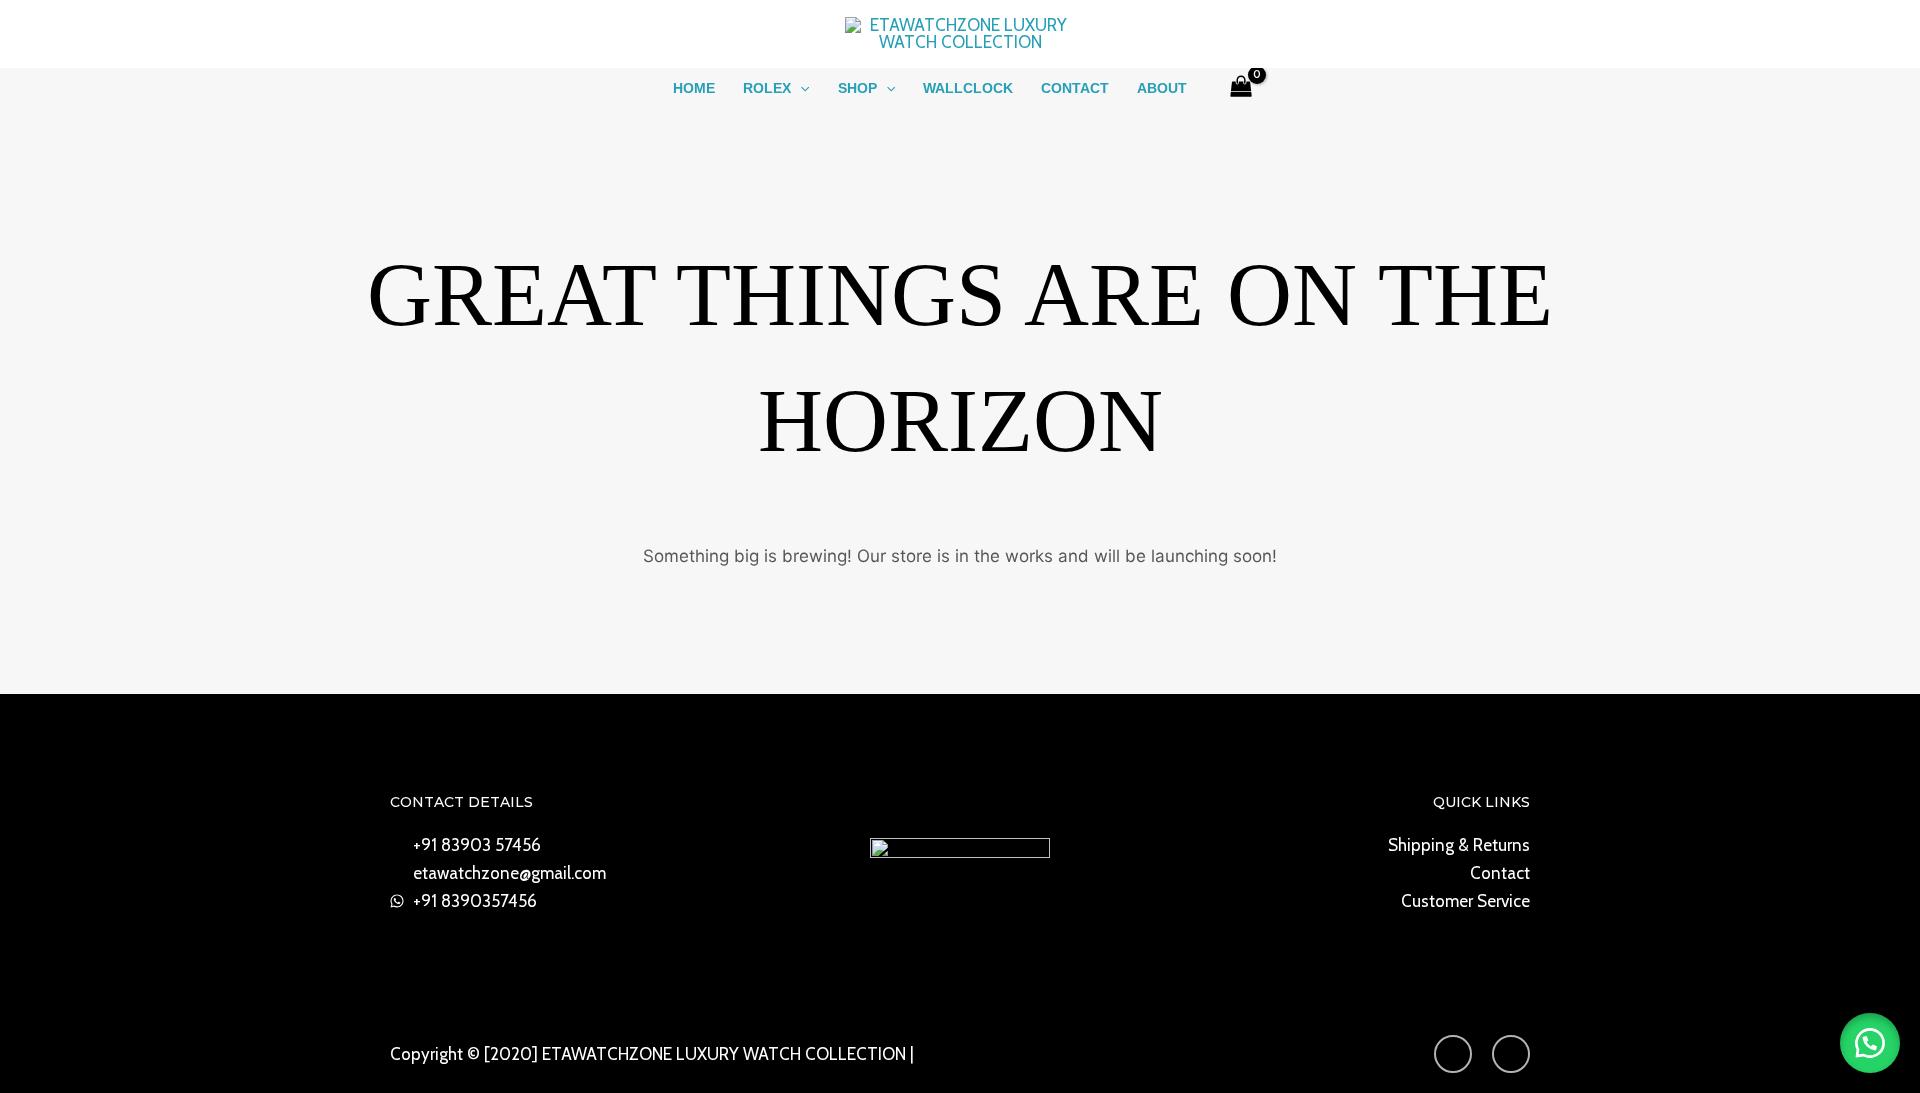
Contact (1075, 88)
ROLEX (767, 88)
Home (694, 88)
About (1162, 88)
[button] (800, 88)
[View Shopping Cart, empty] (1241, 88)
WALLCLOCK (968, 88)
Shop (857, 88)
